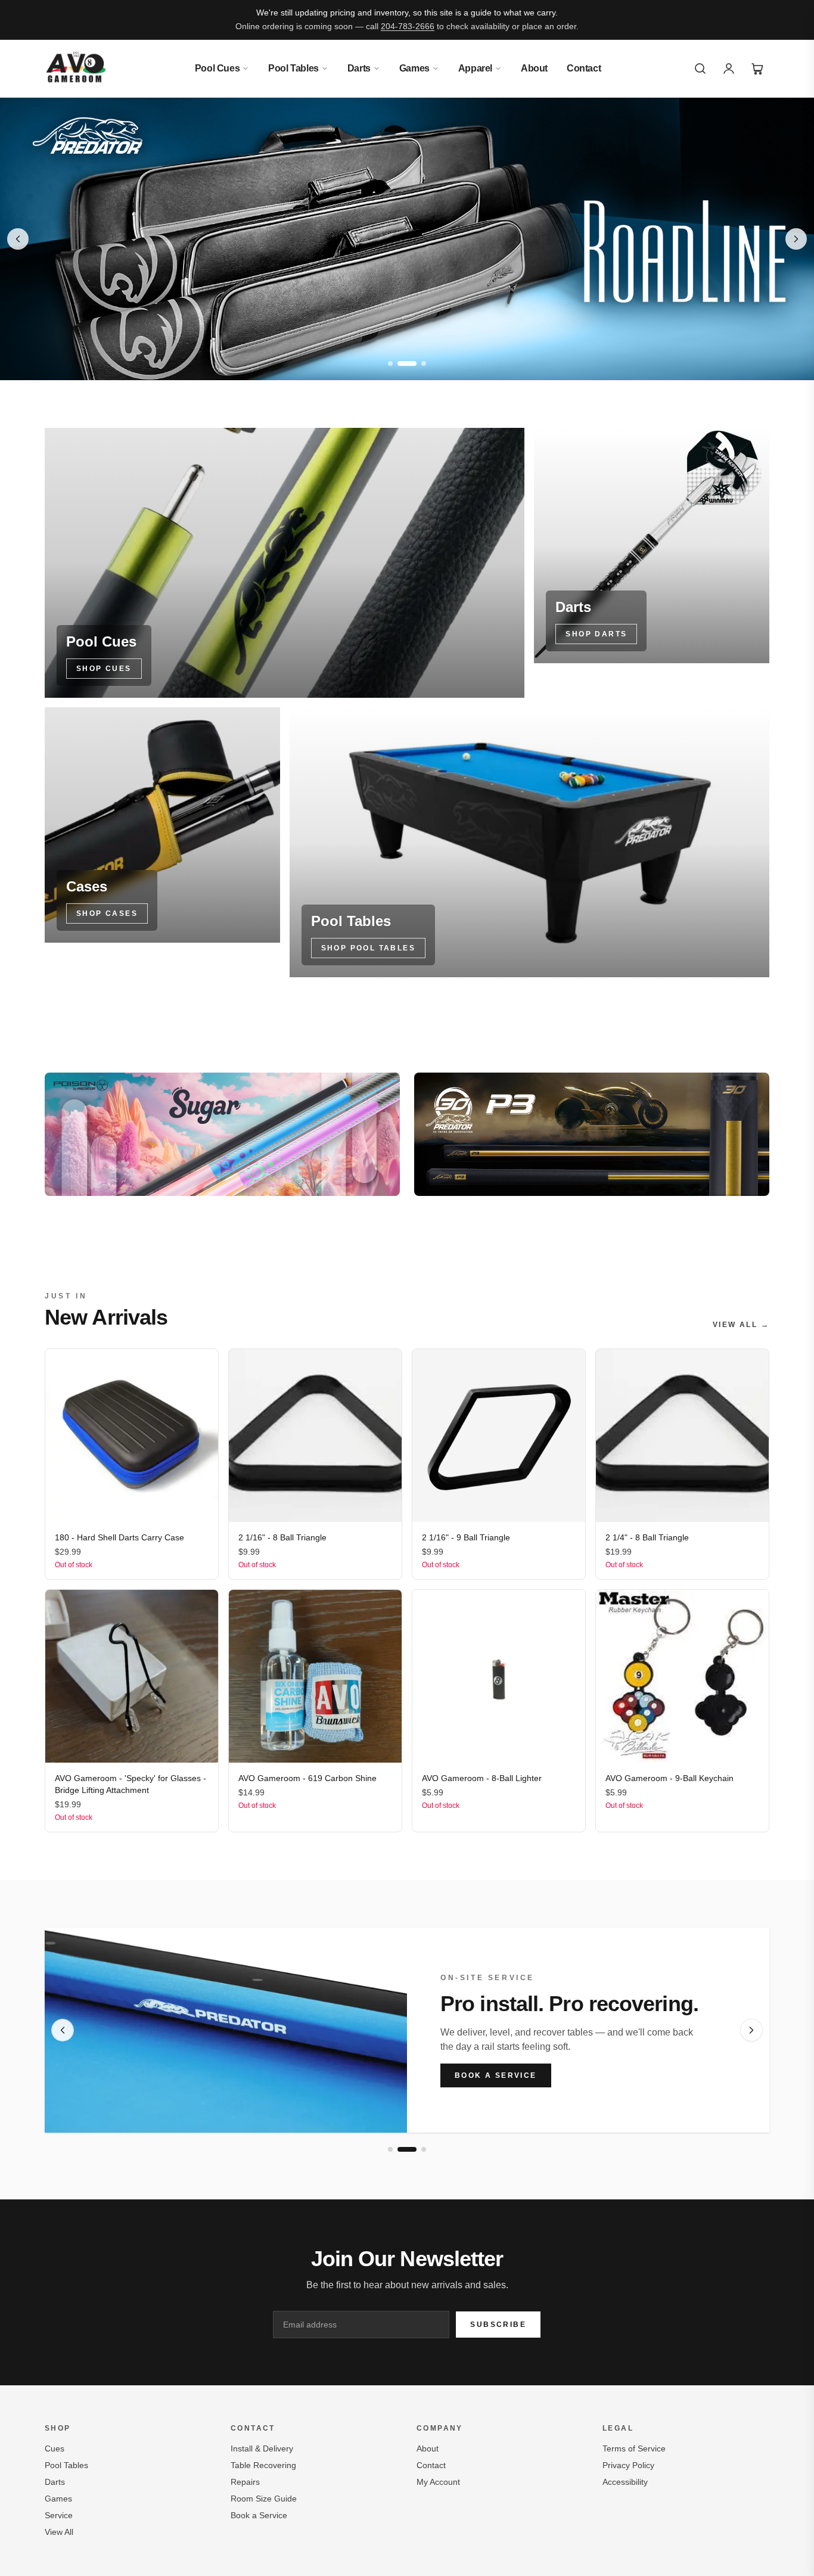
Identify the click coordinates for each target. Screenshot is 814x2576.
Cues (55, 2448)
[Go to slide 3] (424, 363)
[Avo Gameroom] (76, 69)
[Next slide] (796, 239)
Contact (584, 68)
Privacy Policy (628, 2465)
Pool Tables (293, 68)
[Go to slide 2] (407, 363)
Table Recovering (263, 2465)
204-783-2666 (408, 26)
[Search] (700, 69)
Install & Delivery (262, 2448)
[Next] (751, 2030)
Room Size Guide (264, 2499)
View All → (741, 1325)
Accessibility (625, 2482)
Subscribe (498, 2325)
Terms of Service (634, 2448)
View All (59, 2532)
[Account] (729, 69)
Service (59, 2515)
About (534, 68)
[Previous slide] (18, 239)
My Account (438, 2482)
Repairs (245, 2482)
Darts (359, 68)
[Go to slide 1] (390, 363)
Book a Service (496, 2075)
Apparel (475, 68)
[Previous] (63, 2030)
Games (414, 68)
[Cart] (757, 69)
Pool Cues (217, 68)
